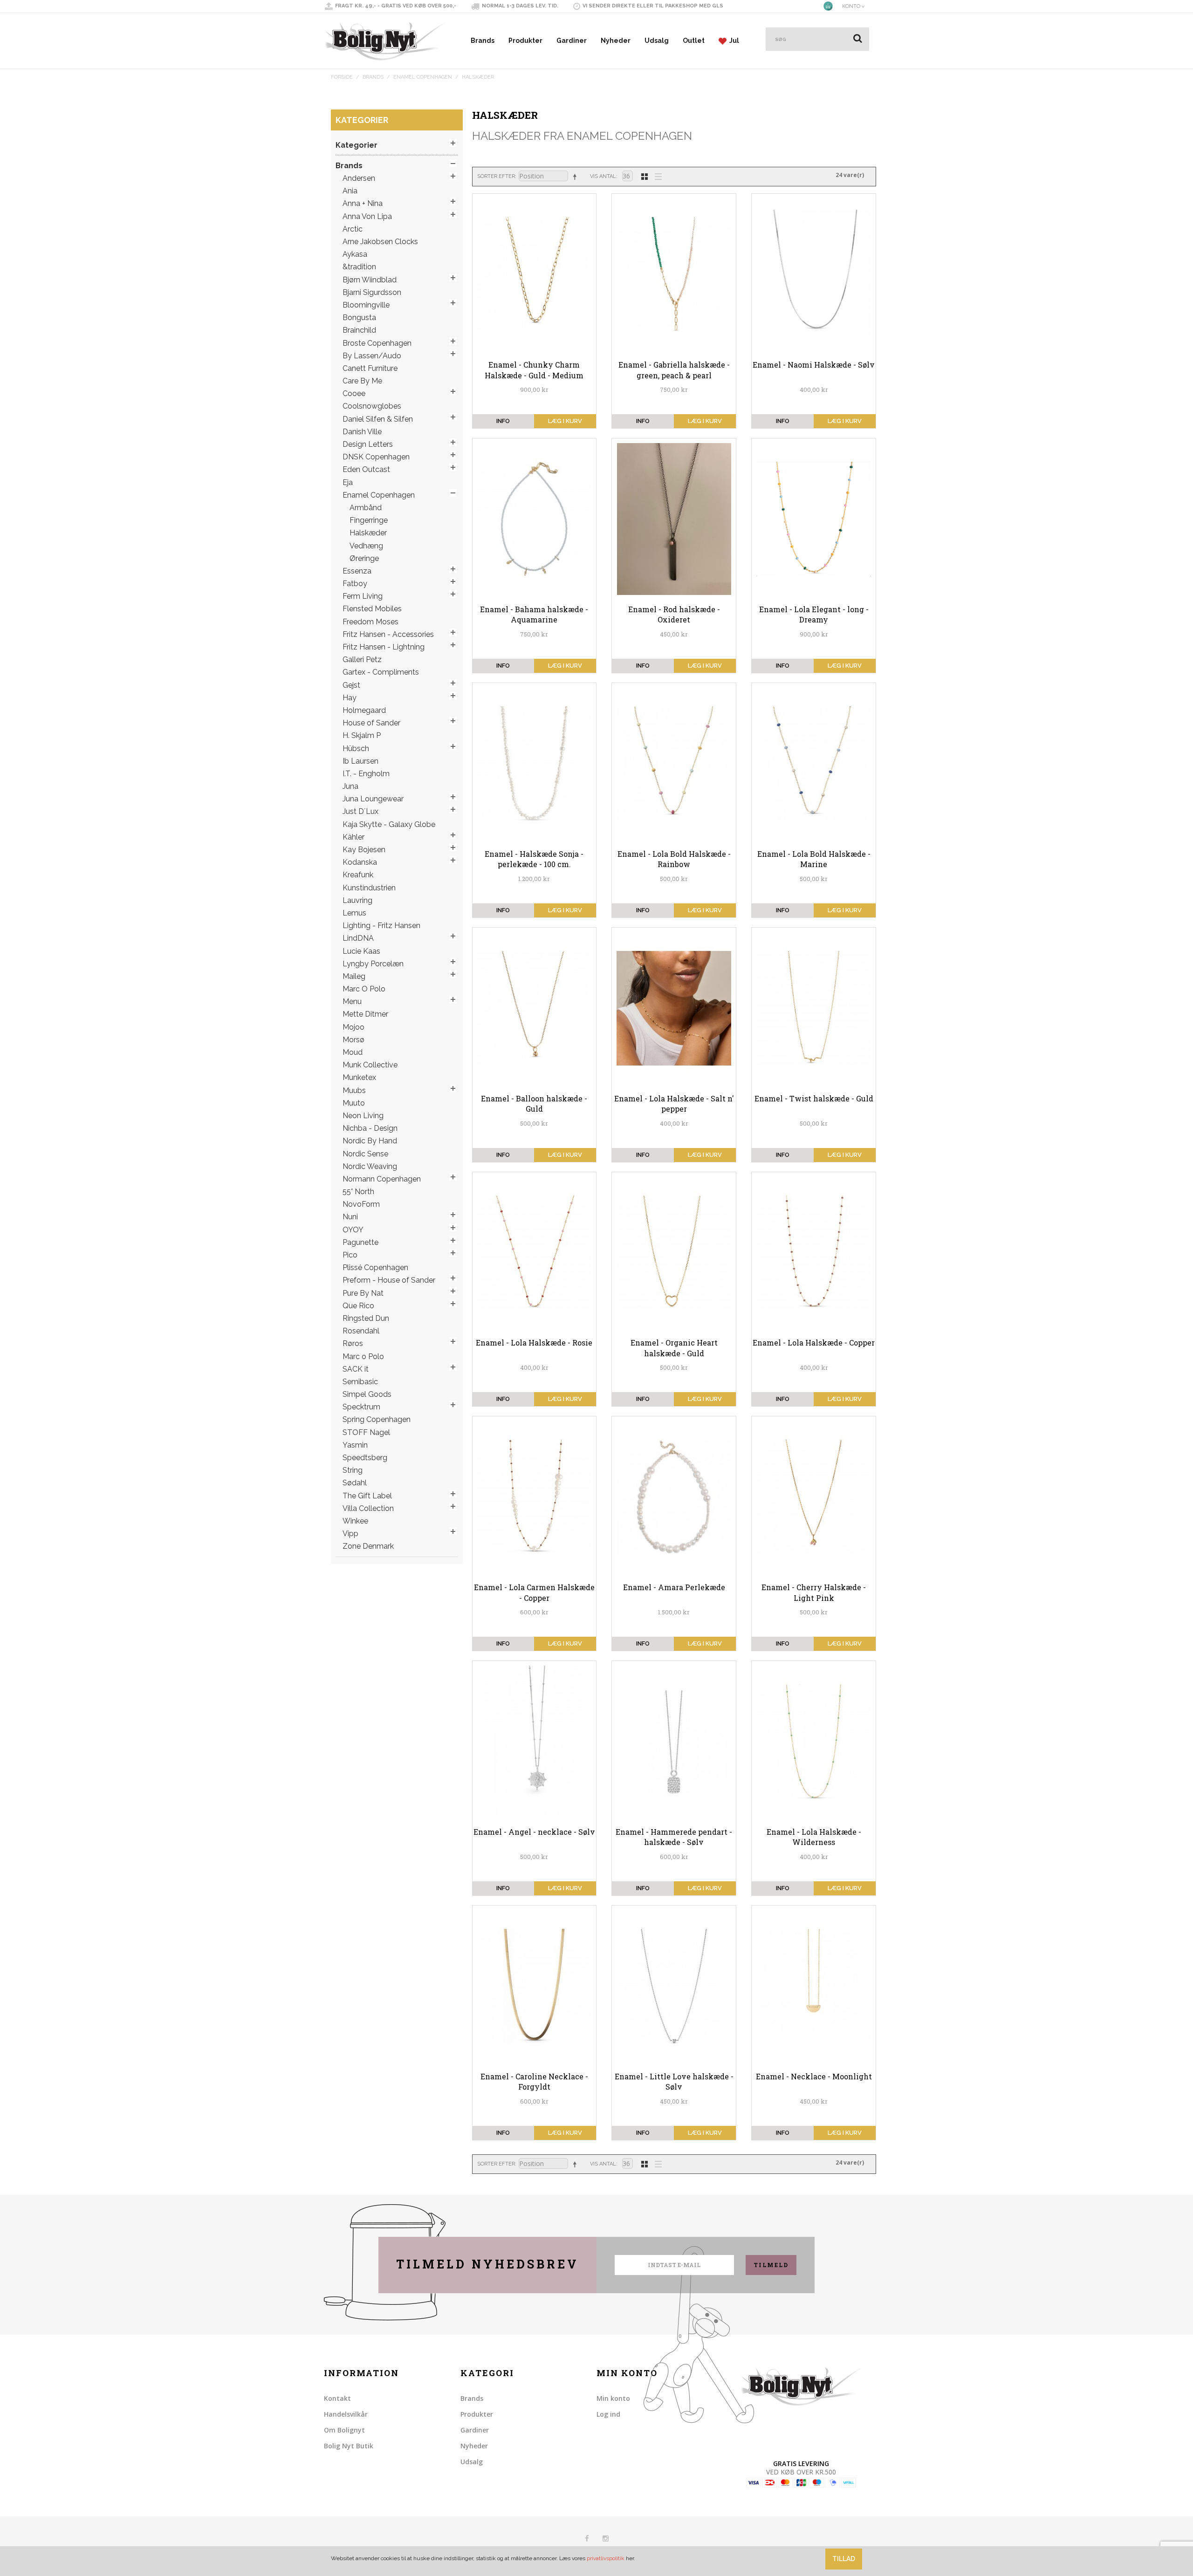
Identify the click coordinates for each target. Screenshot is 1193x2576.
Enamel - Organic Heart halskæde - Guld (674, 1348)
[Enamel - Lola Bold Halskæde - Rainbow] (674, 764)
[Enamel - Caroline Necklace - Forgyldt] (535, 1986)
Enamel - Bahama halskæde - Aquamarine (534, 614)
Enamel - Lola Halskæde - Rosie (534, 1343)
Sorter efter (496, 176)
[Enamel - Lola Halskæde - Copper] (814, 1253)
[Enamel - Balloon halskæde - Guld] (535, 1008)
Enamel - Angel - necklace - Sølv (534, 1832)
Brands (483, 41)
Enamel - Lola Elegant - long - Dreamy (814, 614)
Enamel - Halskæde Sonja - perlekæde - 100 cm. (534, 859)
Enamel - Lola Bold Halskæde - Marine (814, 859)
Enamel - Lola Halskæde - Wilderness (814, 1837)
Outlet (694, 41)
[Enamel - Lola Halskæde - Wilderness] (814, 1742)
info (503, 421)
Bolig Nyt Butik (349, 2446)
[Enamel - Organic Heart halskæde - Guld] (674, 1253)
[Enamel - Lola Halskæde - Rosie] (535, 1253)
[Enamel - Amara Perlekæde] (674, 1497)
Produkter (525, 41)
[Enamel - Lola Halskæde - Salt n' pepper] (674, 1008)
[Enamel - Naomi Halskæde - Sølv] (814, 274)
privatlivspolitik (606, 2558)
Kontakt (337, 2398)
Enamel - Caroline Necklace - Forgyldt (534, 2081)
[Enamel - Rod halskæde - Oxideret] (674, 519)
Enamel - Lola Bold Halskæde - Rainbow (674, 859)
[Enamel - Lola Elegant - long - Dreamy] (814, 519)
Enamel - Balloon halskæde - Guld (534, 1104)
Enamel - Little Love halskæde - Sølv (674, 2081)
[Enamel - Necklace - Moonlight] (814, 1986)
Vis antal (603, 176)
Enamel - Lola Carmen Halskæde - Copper (534, 1592)
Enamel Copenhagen (423, 77)
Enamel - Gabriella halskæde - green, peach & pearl (674, 370)
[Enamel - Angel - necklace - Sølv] (535, 1742)
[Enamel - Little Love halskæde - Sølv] (674, 1986)
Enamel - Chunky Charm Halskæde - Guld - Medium (534, 370)
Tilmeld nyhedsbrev (487, 2264)
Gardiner (572, 41)
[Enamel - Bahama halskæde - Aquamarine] (535, 519)
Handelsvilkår (346, 2414)
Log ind (608, 2414)
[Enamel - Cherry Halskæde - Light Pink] (814, 1497)
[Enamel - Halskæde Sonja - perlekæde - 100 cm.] (535, 764)
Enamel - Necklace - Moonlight (814, 2076)
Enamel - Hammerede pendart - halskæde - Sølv (674, 1837)
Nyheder (616, 41)
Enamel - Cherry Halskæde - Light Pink (814, 1592)
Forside (342, 77)
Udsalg (657, 41)
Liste (656, 176)
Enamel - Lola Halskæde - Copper (814, 1343)
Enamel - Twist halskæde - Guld (814, 1098)
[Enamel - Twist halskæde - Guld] (814, 1008)
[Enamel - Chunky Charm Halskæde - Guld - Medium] (535, 274)
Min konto (613, 2398)
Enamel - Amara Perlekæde (674, 1587)
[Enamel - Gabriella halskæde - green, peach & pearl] (674, 274)
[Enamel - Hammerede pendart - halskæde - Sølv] (674, 1742)
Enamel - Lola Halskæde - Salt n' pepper (674, 1104)
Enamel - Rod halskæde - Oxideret (674, 614)
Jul (733, 41)
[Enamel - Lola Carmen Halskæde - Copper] (535, 1497)
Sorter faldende (576, 177)
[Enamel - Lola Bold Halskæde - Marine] (814, 764)
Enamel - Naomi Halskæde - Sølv (814, 365)
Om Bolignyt (344, 2430)
